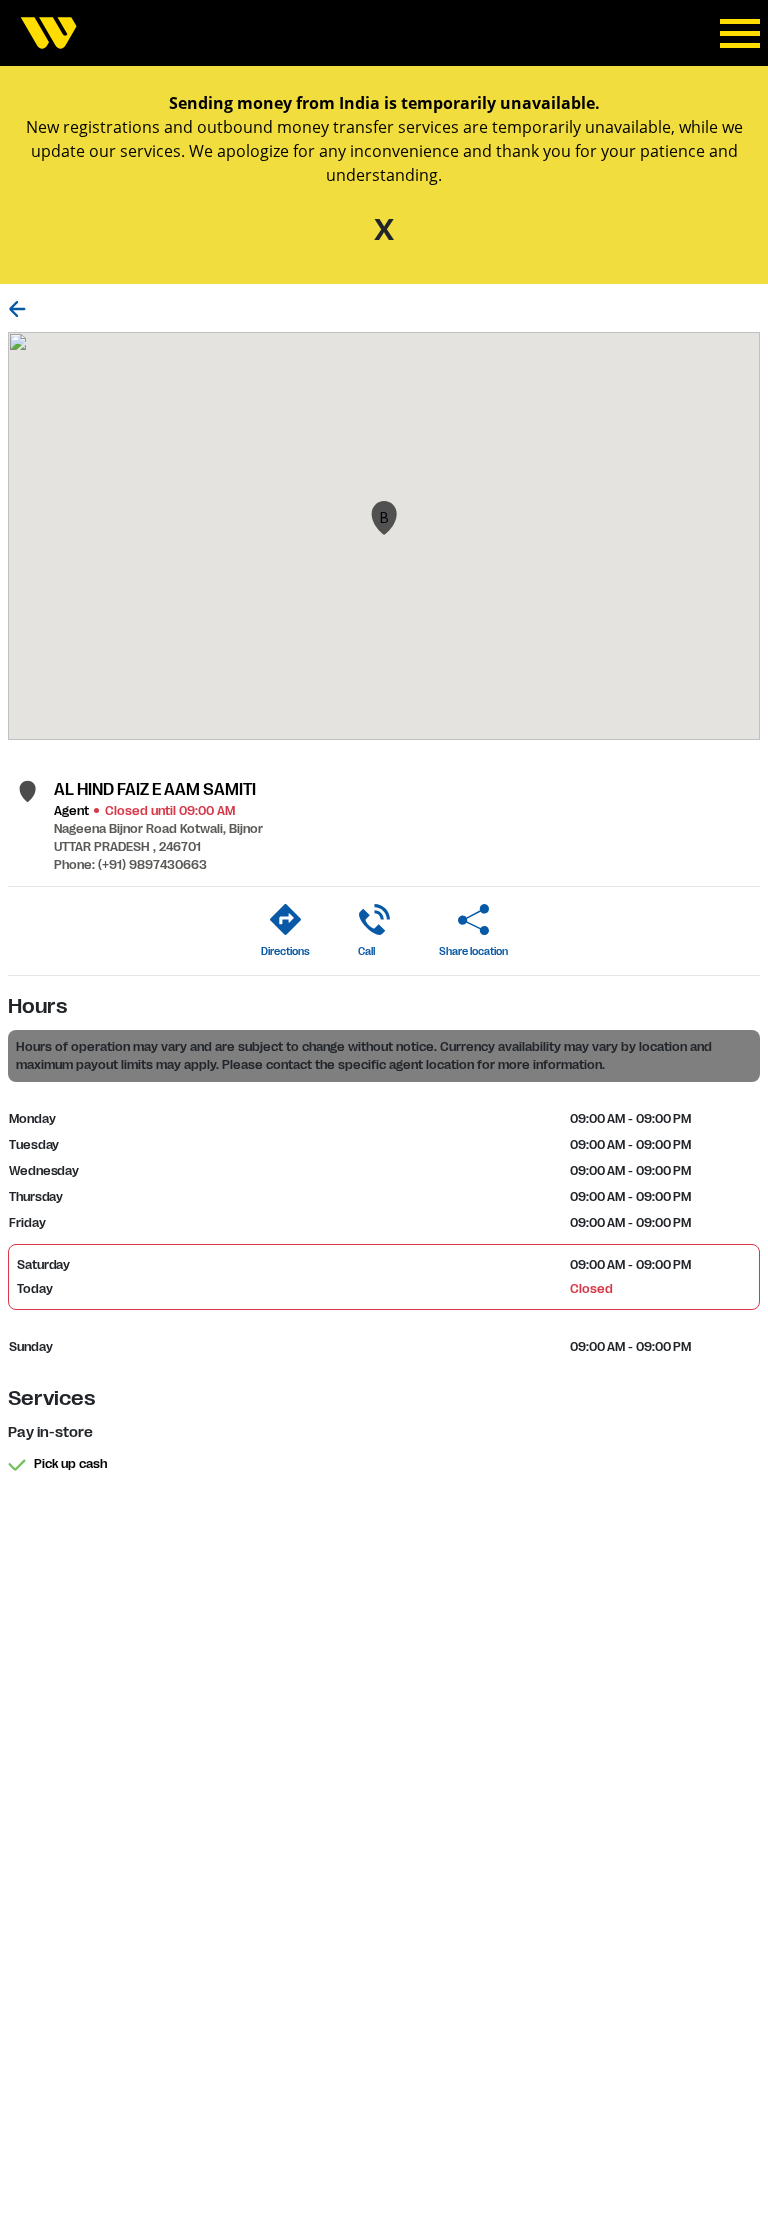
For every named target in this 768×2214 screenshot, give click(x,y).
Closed (591, 1289)
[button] (384, 518)
